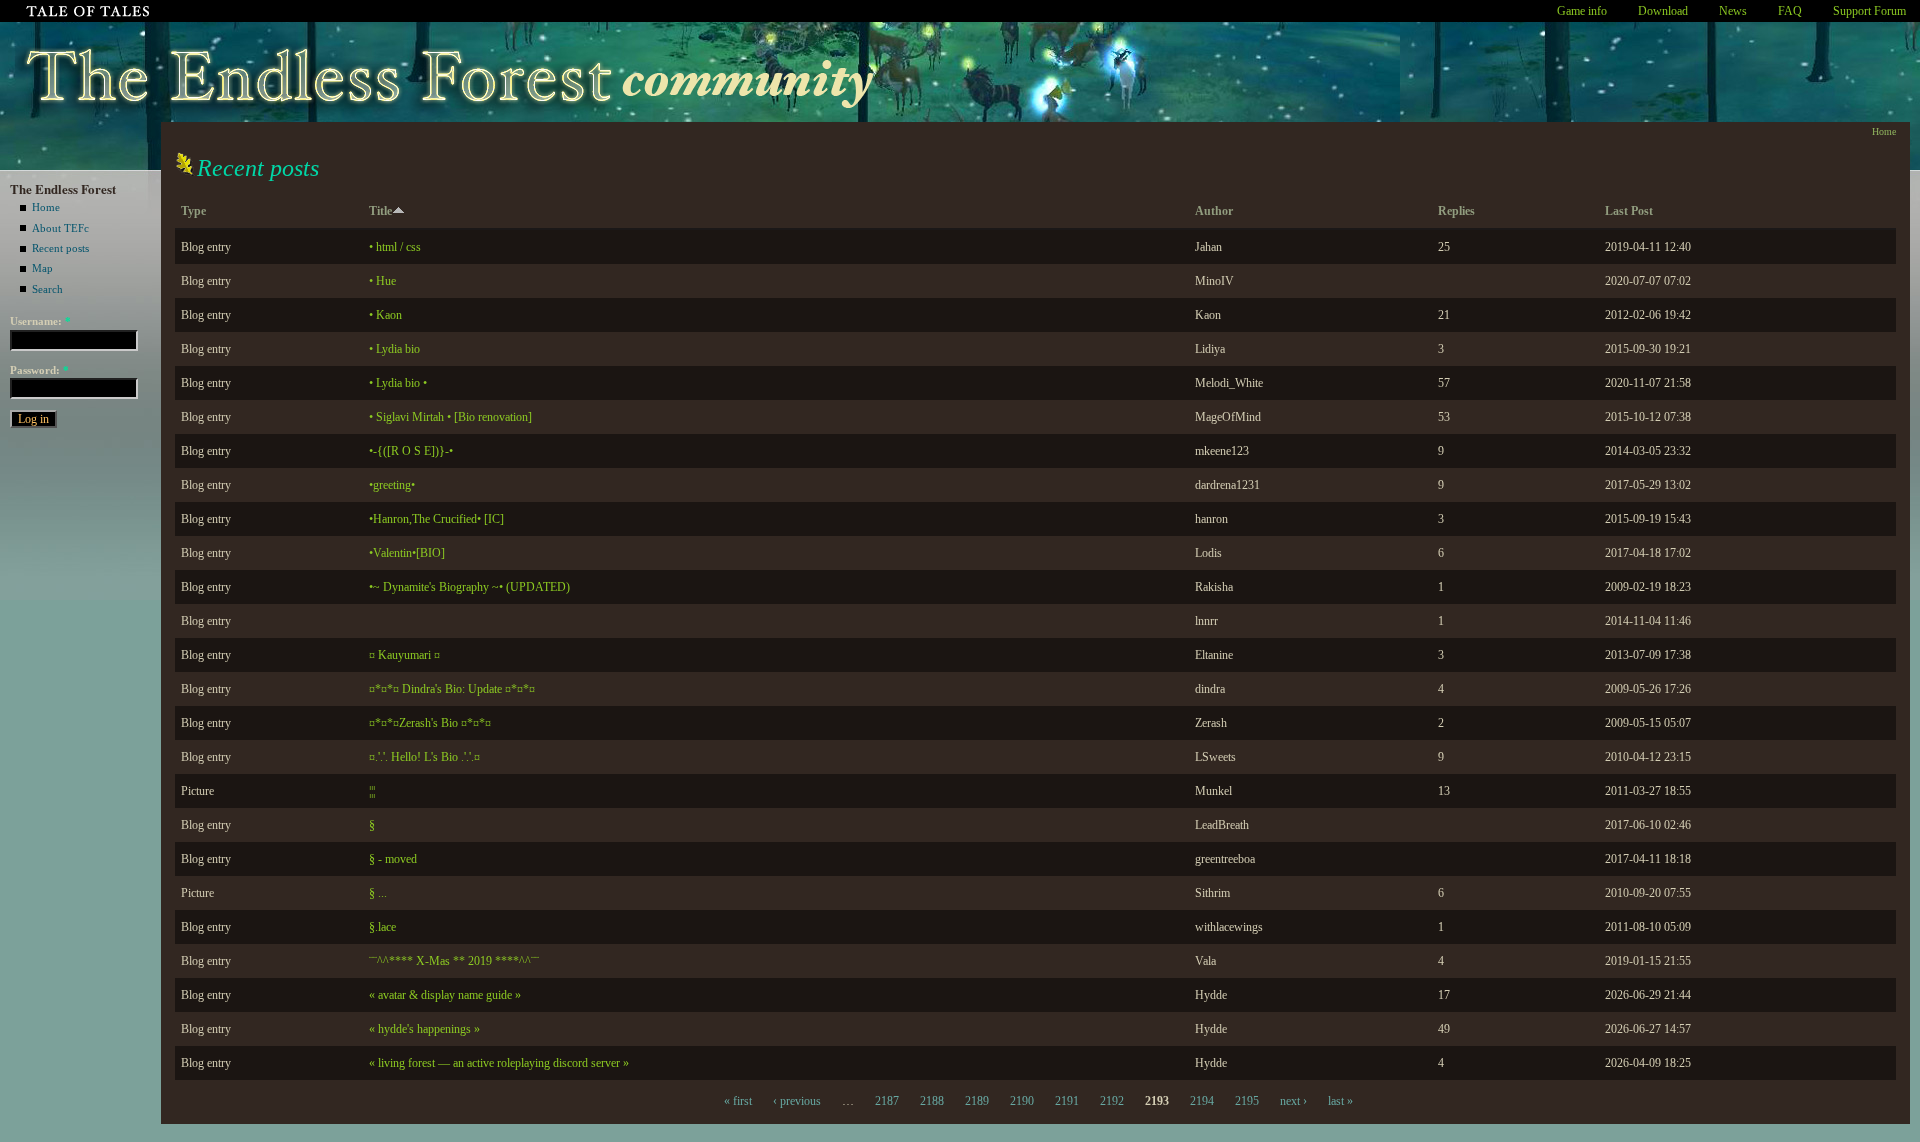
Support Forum (1869, 11)
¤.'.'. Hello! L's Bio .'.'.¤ (424, 757)
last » (1340, 1101)
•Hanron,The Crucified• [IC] (436, 519)
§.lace (382, 927)
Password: (39, 370)
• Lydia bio (394, 349)
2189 (977, 1101)
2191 (1067, 1101)
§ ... (378, 893)
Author (1214, 211)
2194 (1202, 1101)
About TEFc (60, 228)
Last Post (1629, 211)
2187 (887, 1101)
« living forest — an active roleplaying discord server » (499, 1063)
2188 (932, 1101)
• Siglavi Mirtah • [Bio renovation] (450, 417)
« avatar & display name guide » (445, 995)
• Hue (382, 281)
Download (1663, 11)
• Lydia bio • (398, 383)
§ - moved (393, 859)
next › (1293, 1101)
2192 (1112, 1101)
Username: (40, 321)
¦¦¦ (372, 791)
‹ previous (797, 1101)
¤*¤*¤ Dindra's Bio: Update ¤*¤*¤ (452, 689)
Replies (1456, 211)
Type (193, 211)
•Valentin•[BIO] (407, 553)
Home (46, 207)
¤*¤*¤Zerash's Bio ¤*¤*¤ (430, 723)
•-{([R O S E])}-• (411, 451)
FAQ (1790, 11)
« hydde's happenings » (424, 1029)
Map (42, 268)
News (1733, 11)
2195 (1247, 1101)
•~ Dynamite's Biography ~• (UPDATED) (469, 587)
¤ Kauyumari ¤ (404, 655)
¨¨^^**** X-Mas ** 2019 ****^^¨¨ (454, 961)
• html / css (395, 247)
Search (47, 289)
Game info (1582, 11)
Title (380, 211)
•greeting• (392, 485)
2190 (1022, 1101)
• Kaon (385, 315)
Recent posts (60, 248)
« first (738, 1101)
